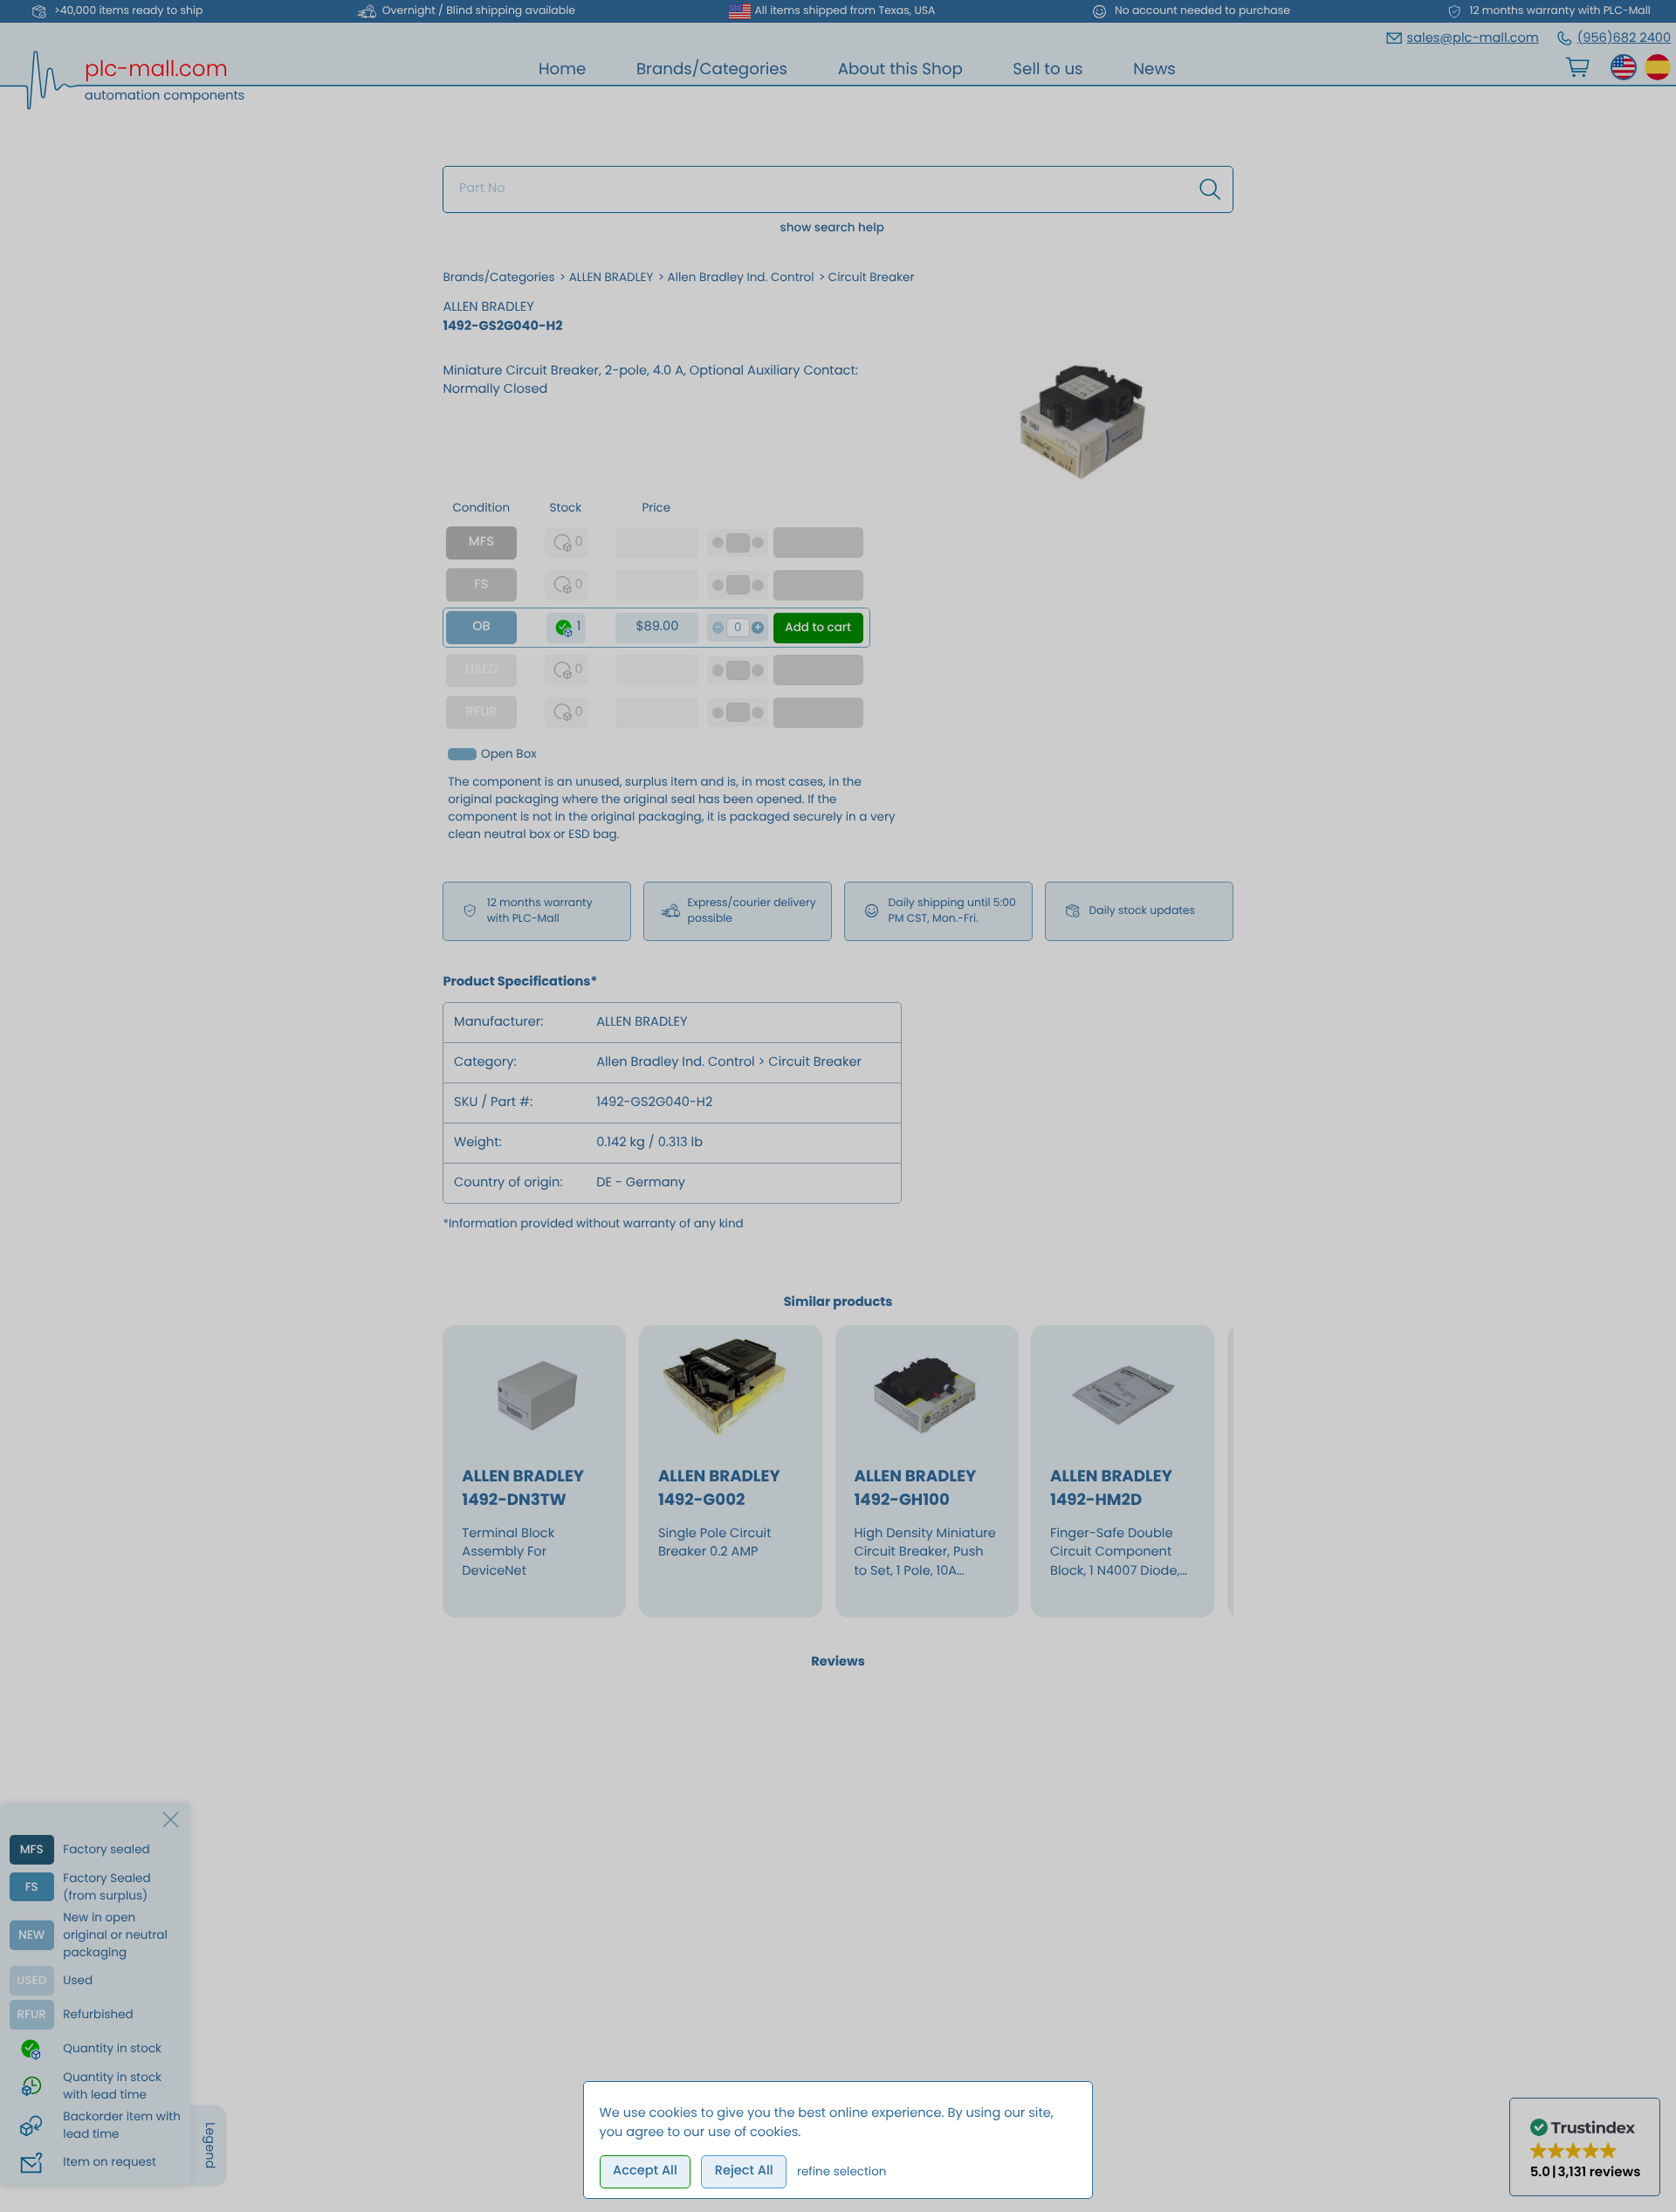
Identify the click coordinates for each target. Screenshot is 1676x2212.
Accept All (645, 2171)
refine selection (842, 2171)
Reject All (744, 2171)
